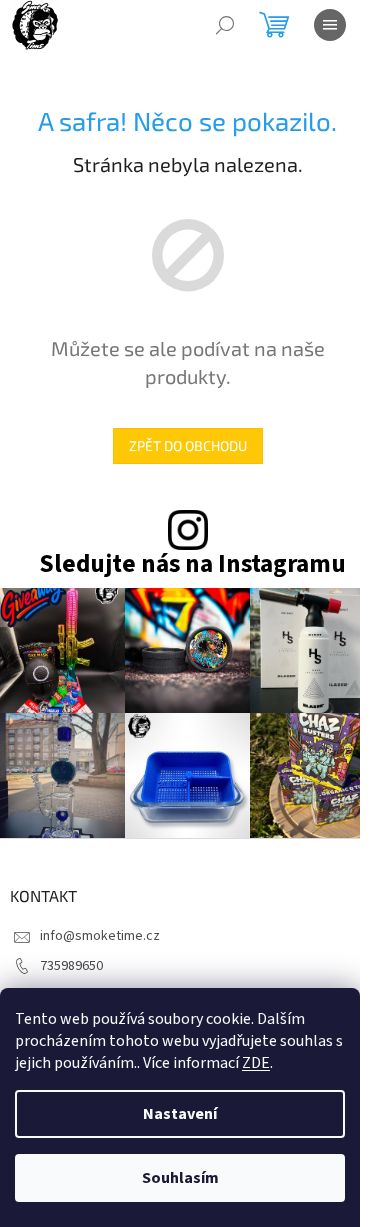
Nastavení (180, 1114)
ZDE (256, 1063)
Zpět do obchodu (188, 445)
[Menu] (330, 25)
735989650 (71, 966)
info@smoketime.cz (100, 936)
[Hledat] (225, 25)
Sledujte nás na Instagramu (192, 564)
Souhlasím (180, 1178)
